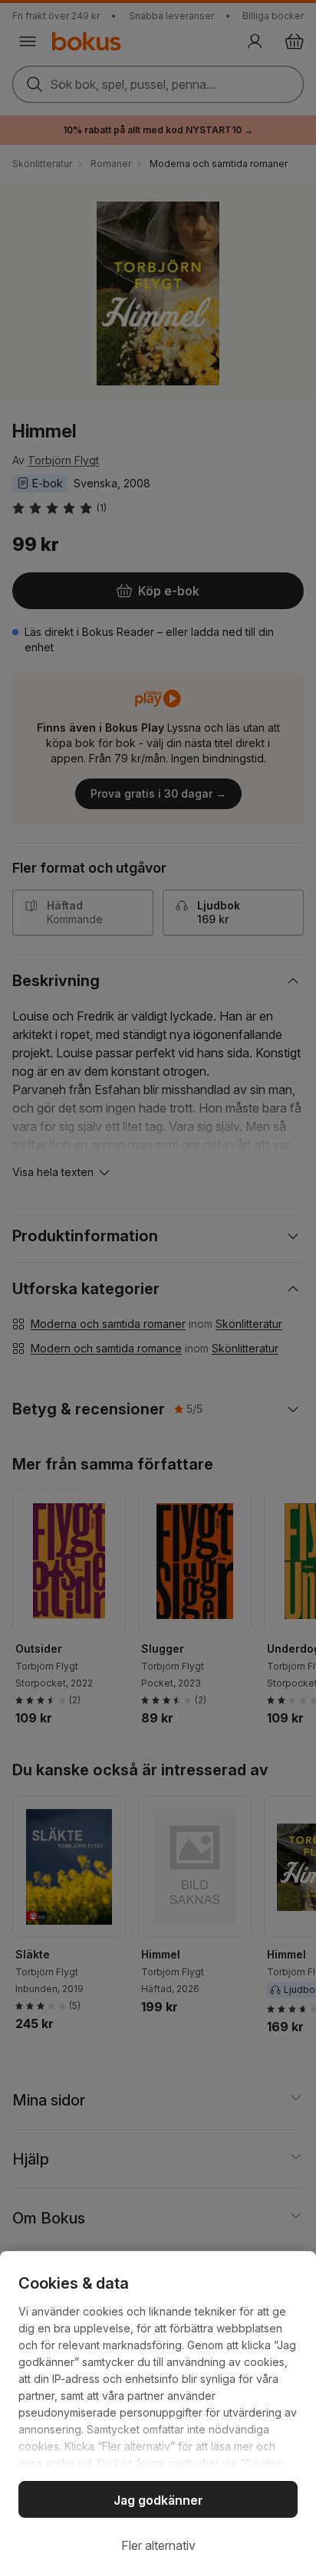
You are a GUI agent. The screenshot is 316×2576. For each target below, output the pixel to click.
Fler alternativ (158, 2545)
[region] (158, 2414)
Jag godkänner (158, 2500)
